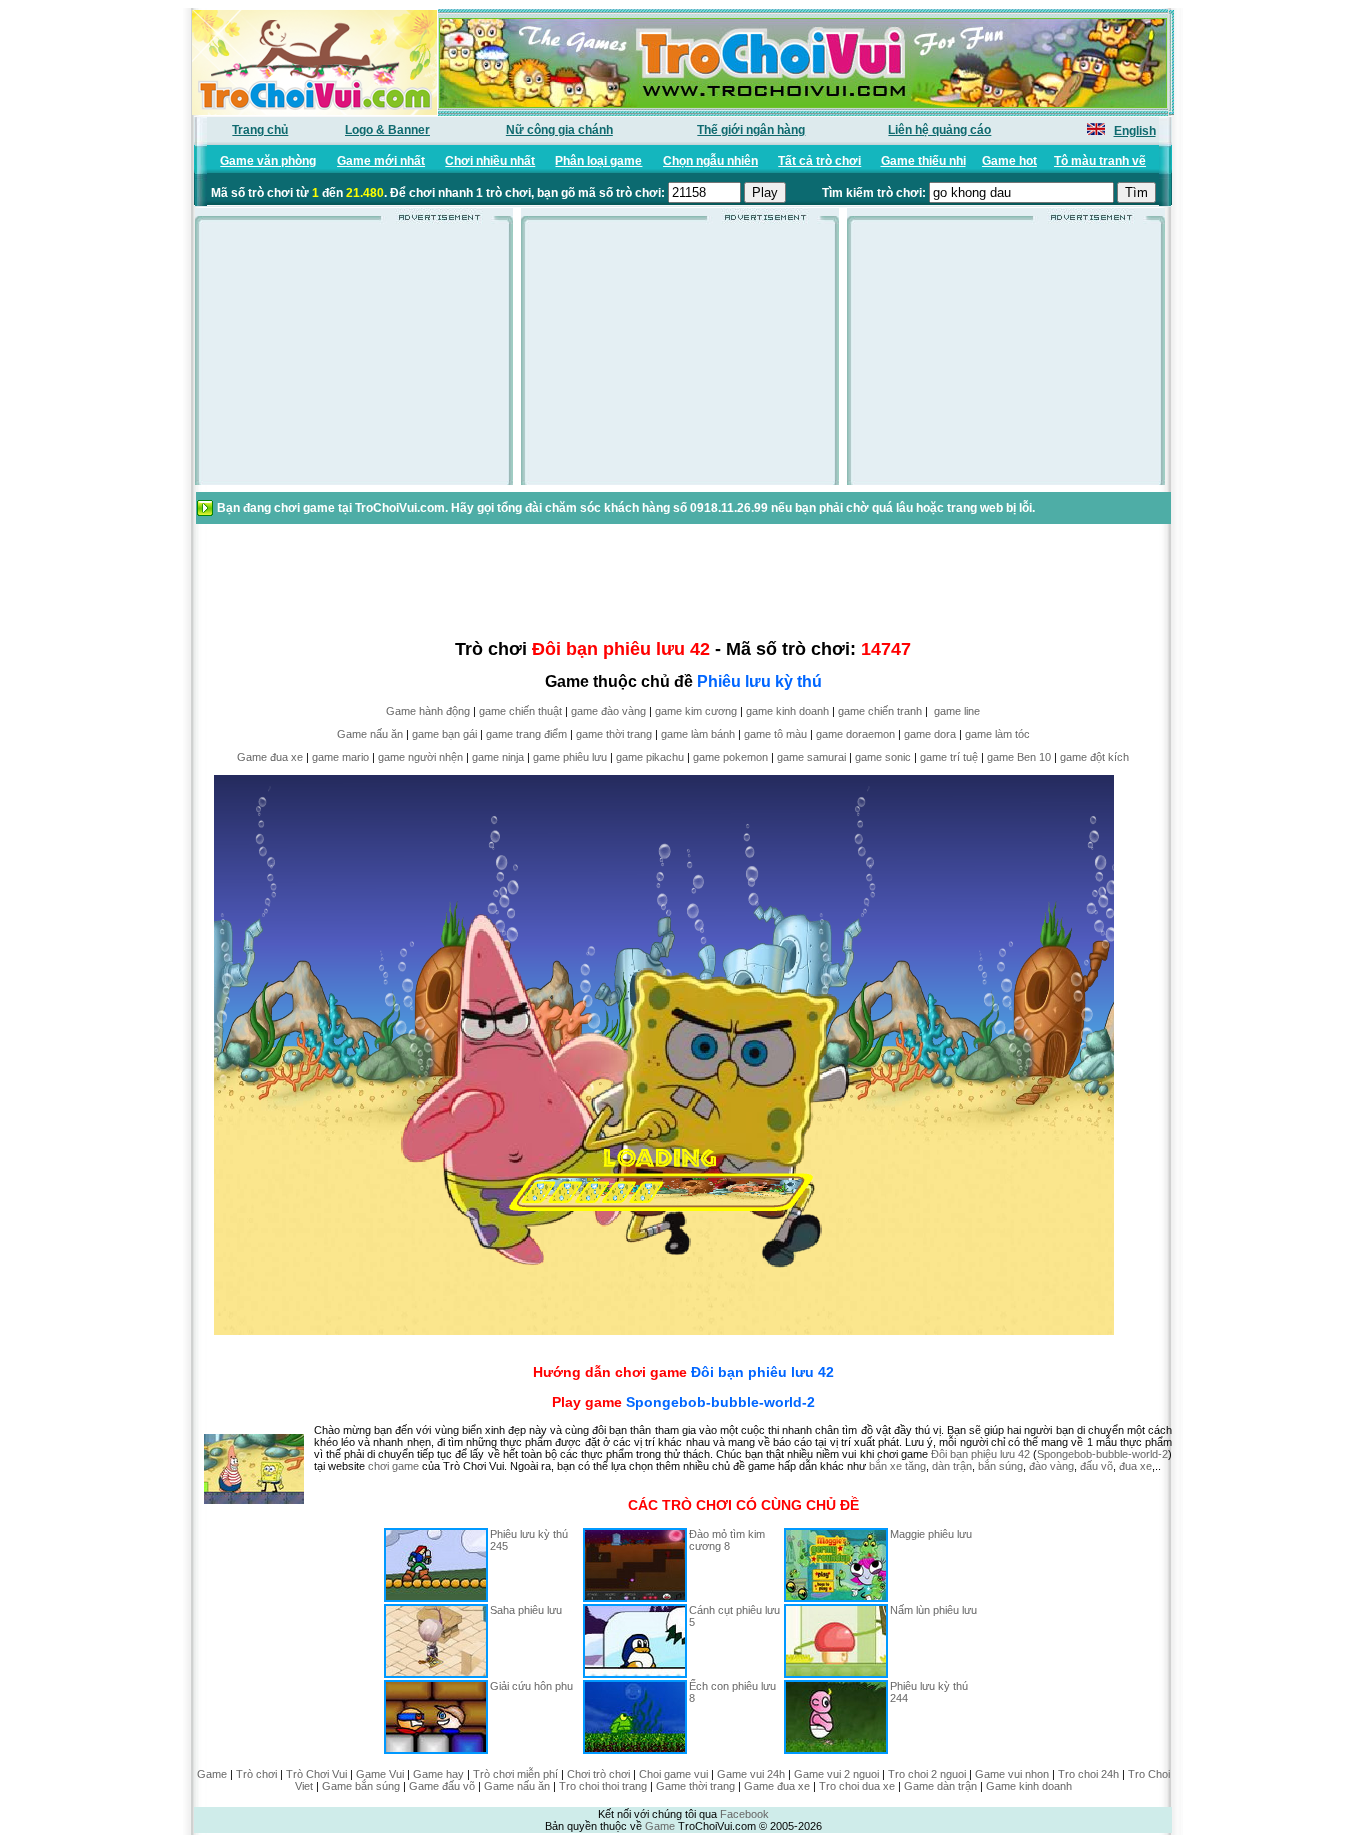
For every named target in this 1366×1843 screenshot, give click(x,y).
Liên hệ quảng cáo (939, 130)
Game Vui (380, 1774)
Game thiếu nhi (923, 161)
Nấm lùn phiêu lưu (933, 1610)
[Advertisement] (354, 359)
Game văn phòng (268, 161)
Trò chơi (256, 1774)
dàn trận (952, 1466)
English (1135, 131)
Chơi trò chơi (598, 1774)
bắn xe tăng (897, 1466)
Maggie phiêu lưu (931, 1534)
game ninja (498, 757)
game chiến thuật (520, 711)
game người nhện (420, 757)
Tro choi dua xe (857, 1786)
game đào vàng (608, 711)
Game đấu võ (442, 1786)
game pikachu (650, 757)
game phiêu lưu (570, 757)
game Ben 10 (1019, 757)
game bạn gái (444, 734)
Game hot (1009, 161)
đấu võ (1096, 1466)
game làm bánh (698, 734)
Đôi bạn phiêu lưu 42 (762, 1372)
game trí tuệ (949, 757)
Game (212, 1774)
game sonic (883, 757)
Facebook (744, 1814)
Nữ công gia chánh (559, 130)
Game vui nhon (1012, 1774)
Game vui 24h (751, 1774)
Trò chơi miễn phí (515, 1774)
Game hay (438, 1774)
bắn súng (1000, 1466)
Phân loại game (598, 161)
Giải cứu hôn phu (531, 1686)
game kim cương (696, 711)
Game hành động (428, 711)
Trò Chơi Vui (316, 1774)
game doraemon (855, 734)
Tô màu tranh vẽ (1100, 161)
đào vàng (1051, 1466)
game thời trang (614, 734)
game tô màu (775, 734)
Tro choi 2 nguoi (927, 1774)
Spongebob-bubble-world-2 (720, 1402)
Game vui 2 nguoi (836, 1774)
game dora (930, 734)
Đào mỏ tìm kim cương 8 (727, 1540)
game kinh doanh (787, 711)
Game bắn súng (361, 1786)
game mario (340, 757)
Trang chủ (260, 130)
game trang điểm (526, 734)
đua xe (1135, 1466)
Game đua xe (270, 757)
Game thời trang (695, 1786)
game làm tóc (997, 734)
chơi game (393, 1466)
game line (957, 711)
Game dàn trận (940, 1786)
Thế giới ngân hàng (751, 130)
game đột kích (1094, 757)
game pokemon (730, 757)
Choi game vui (673, 1774)
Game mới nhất (381, 161)
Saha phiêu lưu (526, 1610)
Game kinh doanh (1029, 1786)
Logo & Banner (387, 130)
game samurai (811, 757)
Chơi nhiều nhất (490, 161)
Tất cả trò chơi (819, 161)
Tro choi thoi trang (603, 1786)
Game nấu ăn (370, 734)
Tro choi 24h (1088, 1774)
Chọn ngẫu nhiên (710, 161)
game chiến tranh (880, 711)
